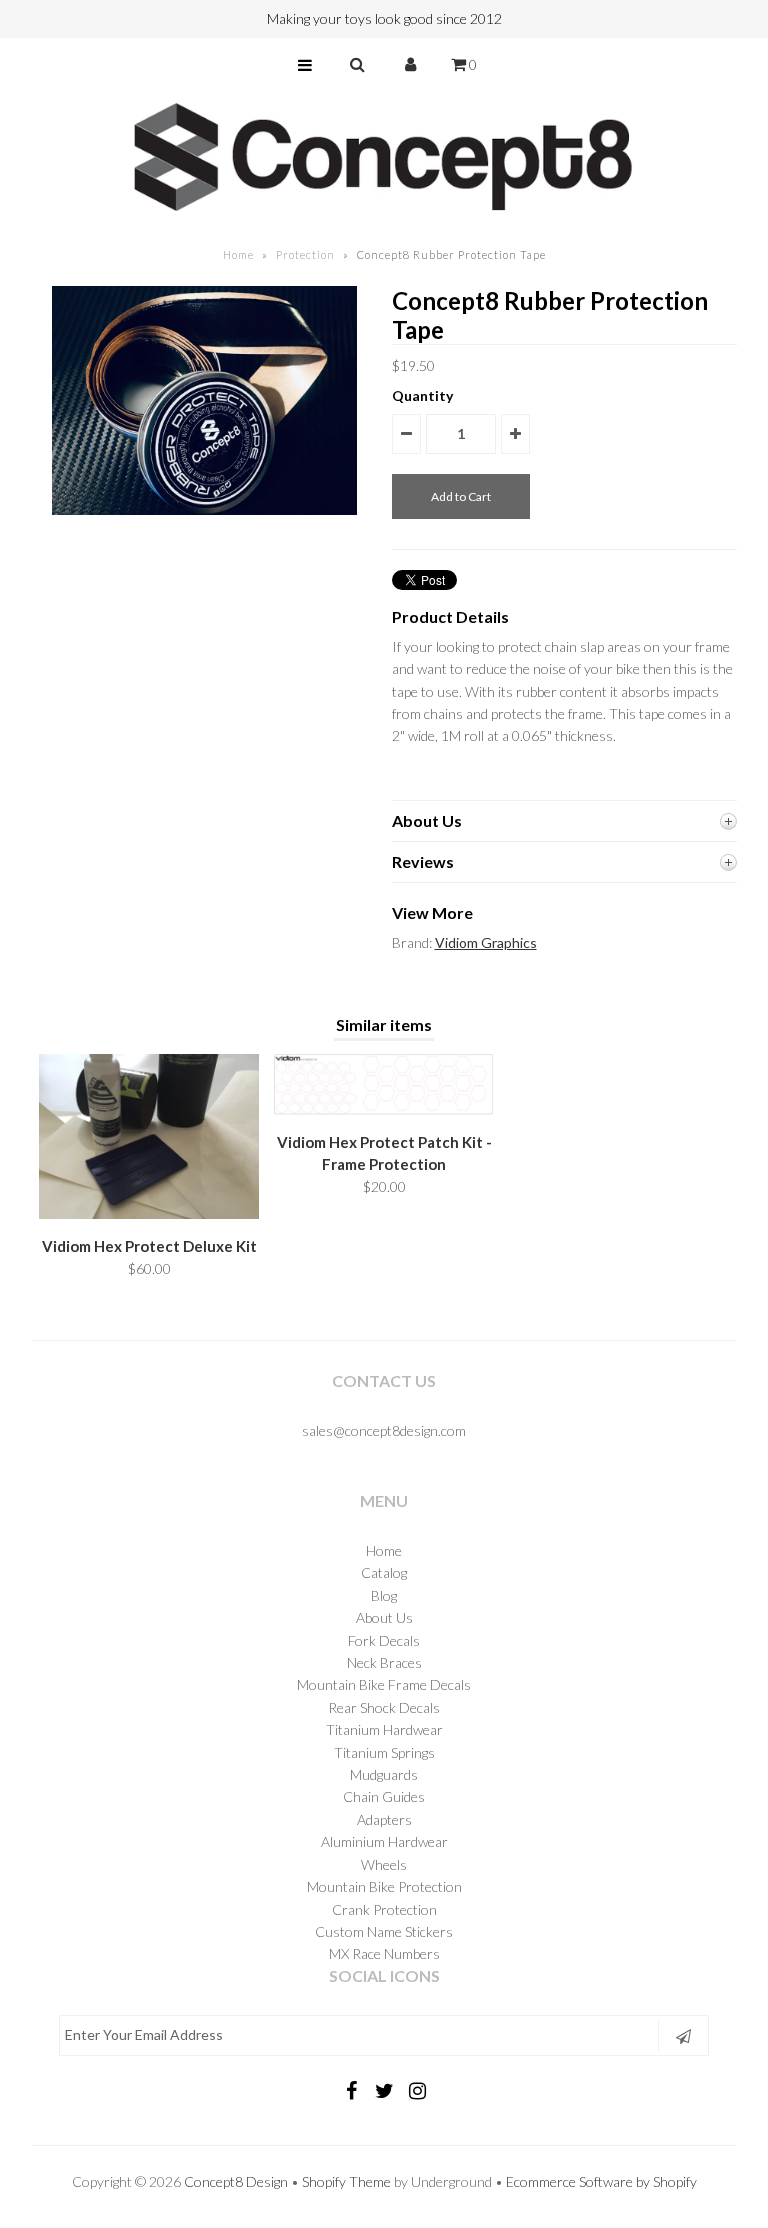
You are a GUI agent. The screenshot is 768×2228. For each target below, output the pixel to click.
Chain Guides (384, 1796)
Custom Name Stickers (384, 1931)
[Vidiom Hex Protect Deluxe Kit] (149, 1213)
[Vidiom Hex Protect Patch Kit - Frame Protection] (384, 1109)
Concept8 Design (236, 2181)
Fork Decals (384, 1640)
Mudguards (384, 1774)
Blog (384, 1595)
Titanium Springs (384, 1752)
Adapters (384, 1819)
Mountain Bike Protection (384, 1886)
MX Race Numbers (384, 1953)
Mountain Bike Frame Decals (384, 1684)
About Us (384, 1617)
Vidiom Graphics (486, 942)
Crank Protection (384, 1909)
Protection (305, 254)
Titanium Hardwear (384, 1729)
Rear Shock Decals (384, 1707)
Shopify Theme (346, 2181)
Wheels (384, 1864)
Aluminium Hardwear (384, 1841)
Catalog (384, 1572)
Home (238, 254)
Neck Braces (384, 1662)
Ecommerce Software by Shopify (601, 2181)
